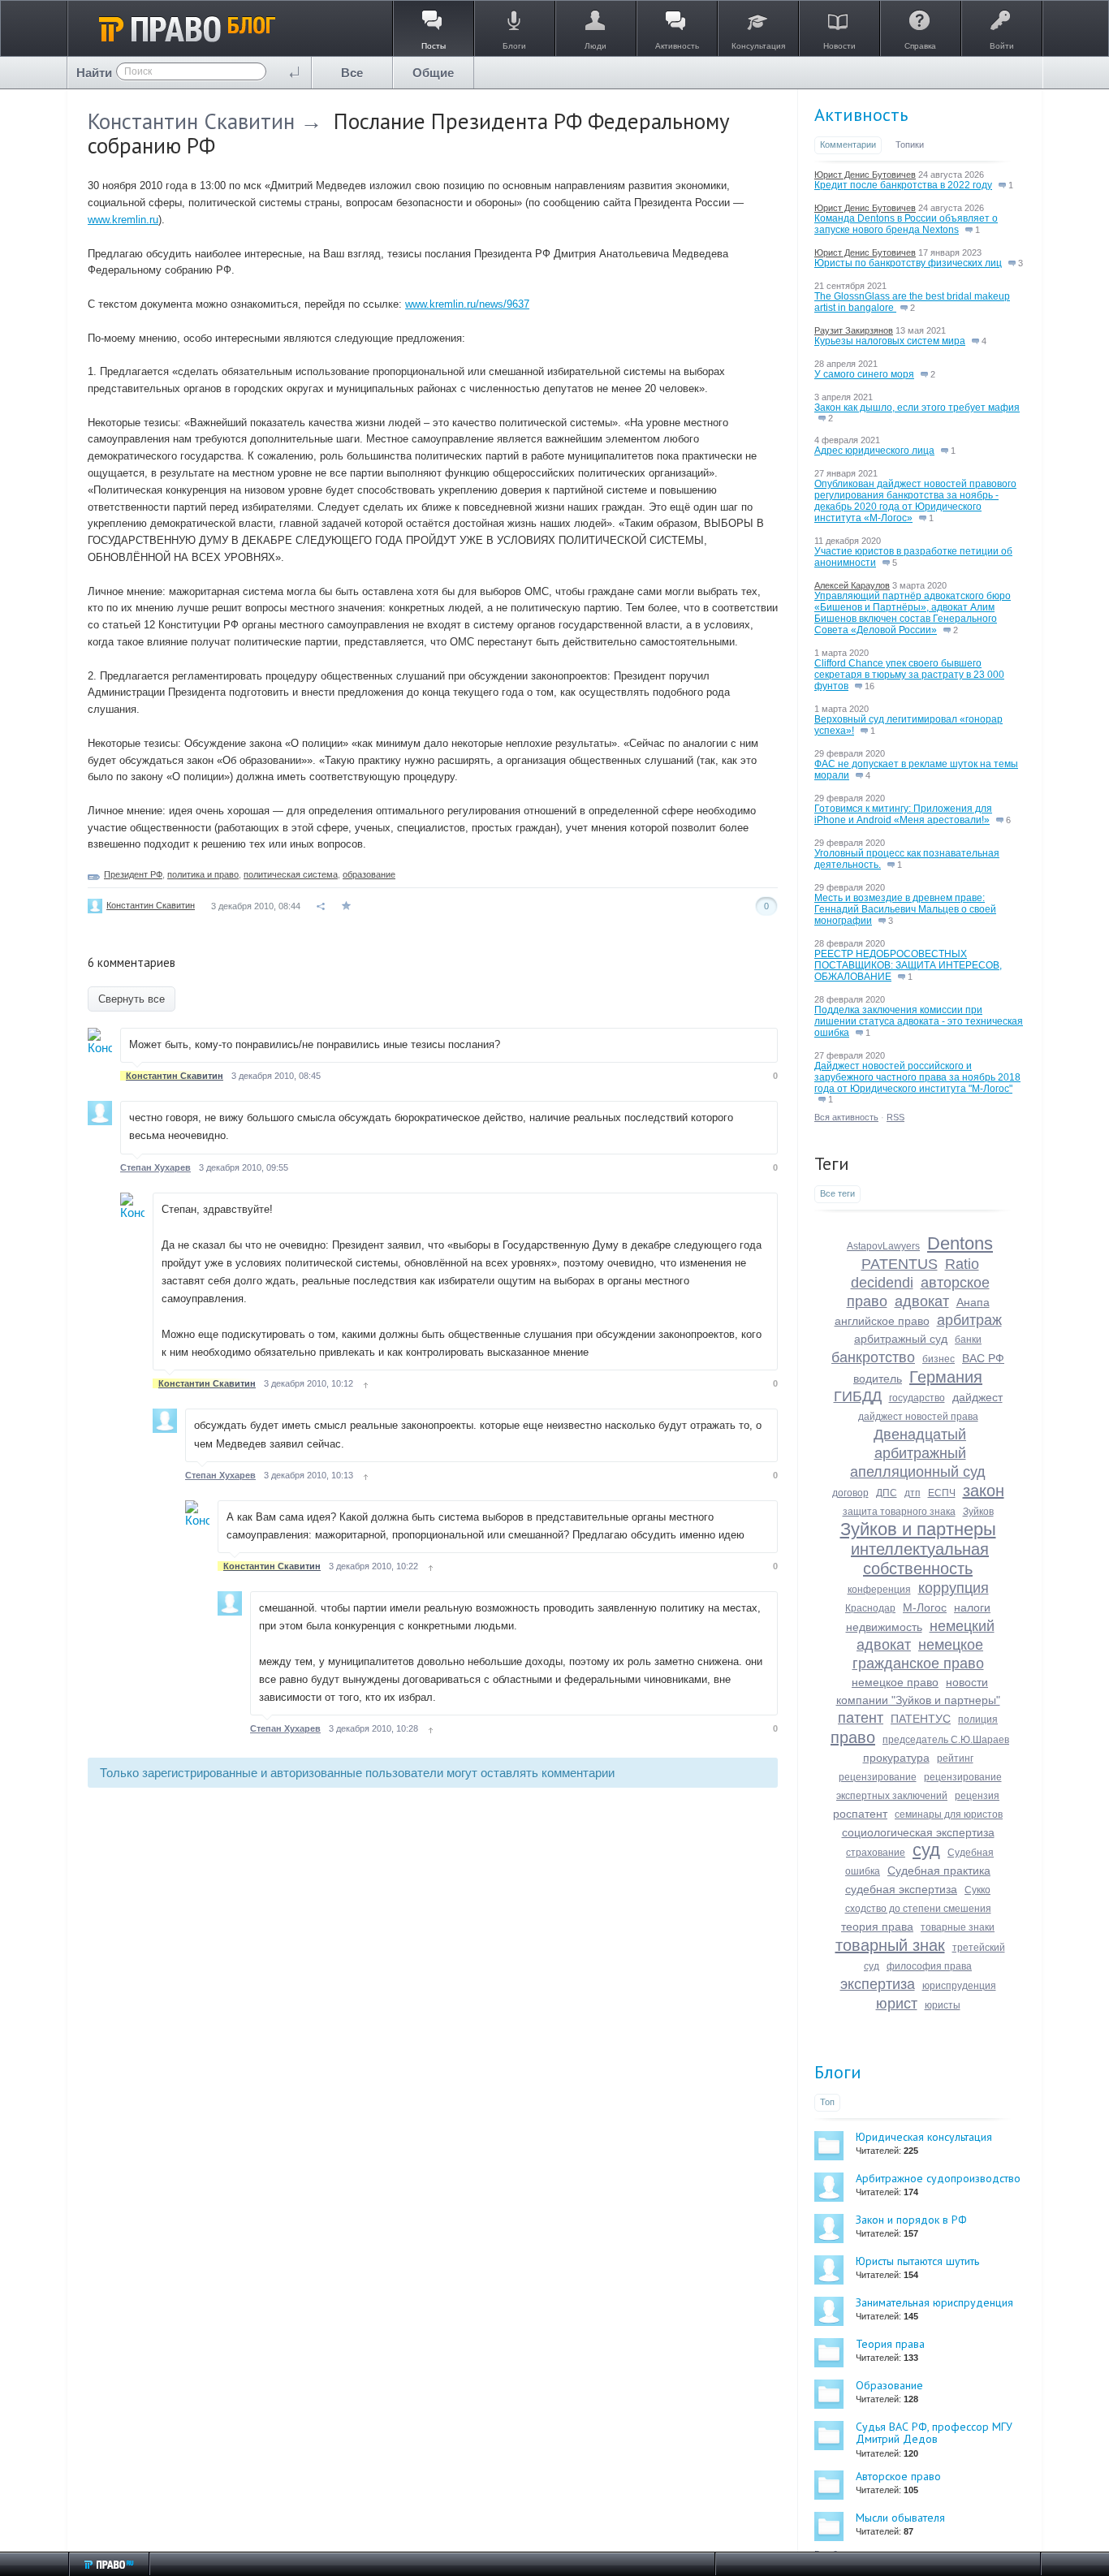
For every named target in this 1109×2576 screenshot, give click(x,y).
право (853, 1737)
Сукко (977, 1890)
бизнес (939, 1359)
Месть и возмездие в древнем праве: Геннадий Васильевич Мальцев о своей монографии (905, 909)
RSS (895, 1117)
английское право (882, 1321)
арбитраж (969, 1320)
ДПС (887, 1493)
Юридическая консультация (924, 2137)
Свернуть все (132, 999)
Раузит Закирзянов (854, 330)
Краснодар (870, 1608)
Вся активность (846, 1117)
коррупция (954, 1588)
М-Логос (925, 1607)
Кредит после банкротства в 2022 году (903, 185)
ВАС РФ (983, 1358)
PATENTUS (900, 1264)
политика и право (203, 874)
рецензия (977, 1796)
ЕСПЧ (942, 1493)
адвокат (922, 1301)
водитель (878, 1379)
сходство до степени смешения (918, 1909)
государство (917, 1398)
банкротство (873, 1357)
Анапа (973, 1302)
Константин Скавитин (191, 121)
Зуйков (978, 1512)
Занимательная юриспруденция (934, 2302)
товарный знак (890, 1945)
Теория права (890, 2344)
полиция (978, 1719)
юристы (943, 2005)
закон (984, 1491)
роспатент (860, 1814)
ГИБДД (858, 1396)
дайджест (977, 1397)
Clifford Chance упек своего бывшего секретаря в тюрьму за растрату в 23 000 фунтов (909, 675)
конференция (879, 1590)
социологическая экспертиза (918, 1832)
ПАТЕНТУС (921, 1719)
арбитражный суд (901, 1339)
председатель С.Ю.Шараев (946, 1740)
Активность (861, 114)
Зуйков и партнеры (918, 1529)
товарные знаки (958, 1927)
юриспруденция (959, 1986)
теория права (877, 1927)
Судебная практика (939, 1871)
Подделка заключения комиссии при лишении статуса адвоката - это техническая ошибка (919, 1021)
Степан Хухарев (155, 1167)
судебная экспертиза (901, 1889)
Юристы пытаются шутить (917, 2261)
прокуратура (896, 1758)
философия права (929, 1966)
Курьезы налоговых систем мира (890, 341)
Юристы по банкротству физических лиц (908, 263)
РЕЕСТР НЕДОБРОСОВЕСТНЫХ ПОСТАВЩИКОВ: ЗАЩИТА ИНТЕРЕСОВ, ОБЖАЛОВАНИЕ (908, 965)
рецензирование (878, 1777)
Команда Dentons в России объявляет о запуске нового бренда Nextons (906, 224)
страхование (876, 1853)
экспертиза (878, 1984)
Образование (889, 2385)
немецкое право (895, 1682)
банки (968, 1340)
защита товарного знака (899, 1512)
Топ (827, 2102)
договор (850, 1493)
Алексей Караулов (852, 585)
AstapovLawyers (883, 1246)
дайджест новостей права (918, 1417)
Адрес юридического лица (874, 451)
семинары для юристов (949, 1814)
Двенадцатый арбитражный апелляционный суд (918, 1453)
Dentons (960, 1243)
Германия (946, 1377)
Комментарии (848, 145)
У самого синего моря (864, 374)
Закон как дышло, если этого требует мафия (917, 408)
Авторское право (898, 2476)
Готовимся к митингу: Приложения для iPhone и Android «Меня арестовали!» (903, 814)
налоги (972, 1607)
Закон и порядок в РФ (911, 2220)
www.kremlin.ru (123, 220)
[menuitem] (352, 73)
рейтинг (955, 1758)
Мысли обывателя (900, 2518)
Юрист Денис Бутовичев (865, 175)
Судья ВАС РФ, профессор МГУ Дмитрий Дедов (934, 2433)
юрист (897, 2004)
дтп (913, 1493)
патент (861, 1718)
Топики (910, 145)
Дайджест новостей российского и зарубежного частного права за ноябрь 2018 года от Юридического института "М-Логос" (917, 1077)
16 (868, 686)
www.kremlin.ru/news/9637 (467, 304)
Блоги (838, 2072)
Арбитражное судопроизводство (938, 2178)
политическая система (291, 874)
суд (926, 1850)
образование (369, 874)
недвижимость (884, 1627)
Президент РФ (133, 874)
